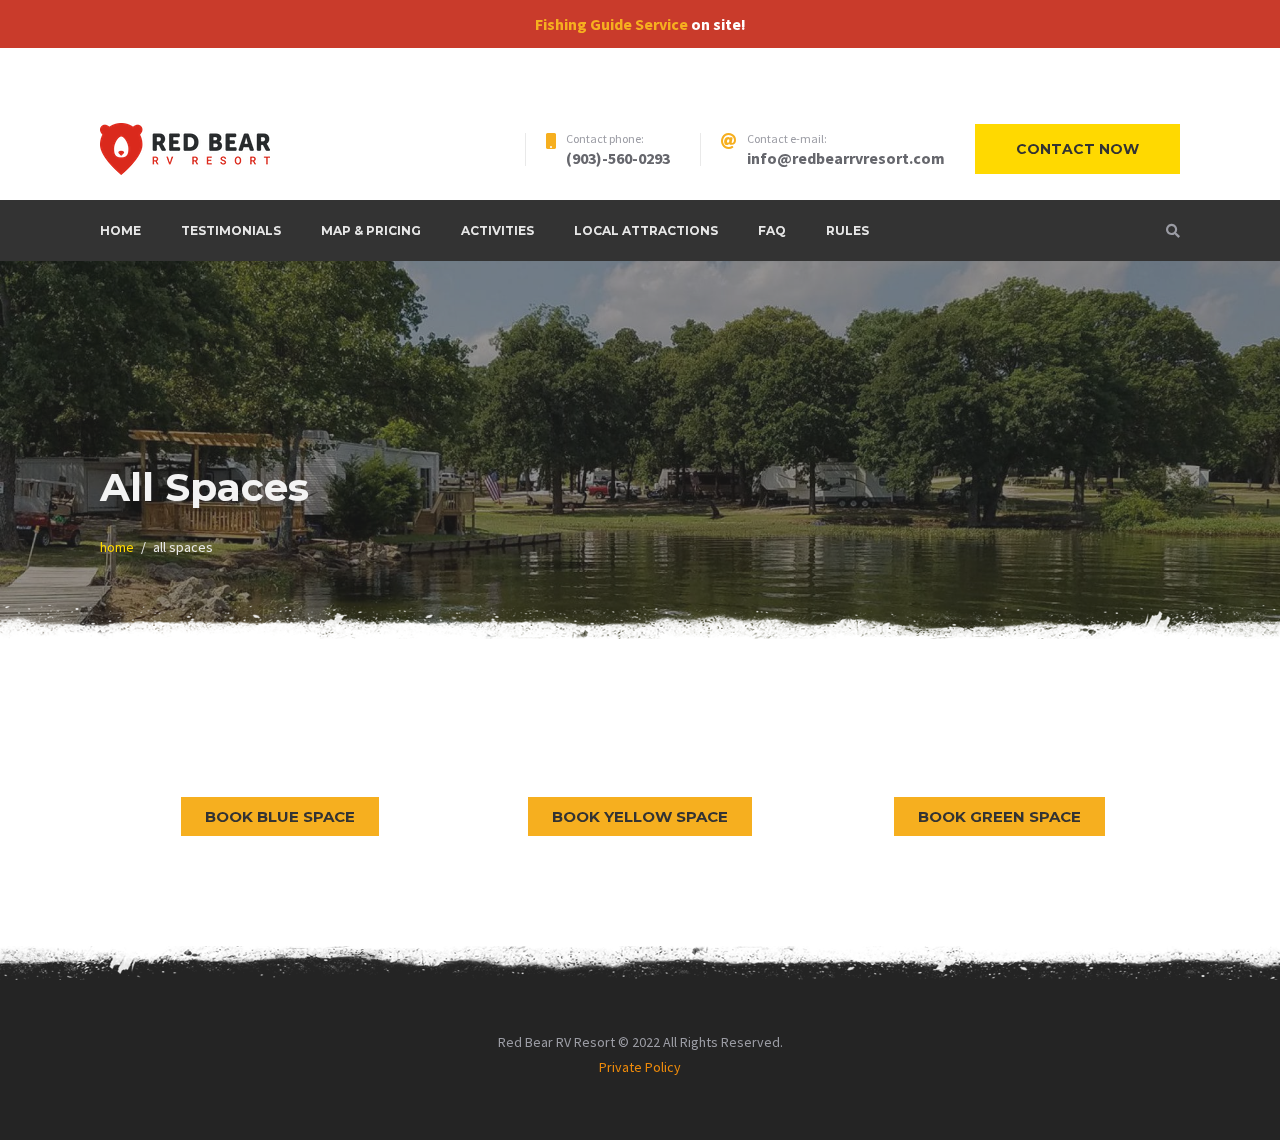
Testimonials (231, 230)
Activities (497, 230)
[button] (280, 816)
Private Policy (640, 1067)
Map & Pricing (371, 230)
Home (120, 230)
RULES (847, 230)
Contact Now (1077, 149)
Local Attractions (646, 230)
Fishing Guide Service (611, 24)
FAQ (772, 230)
